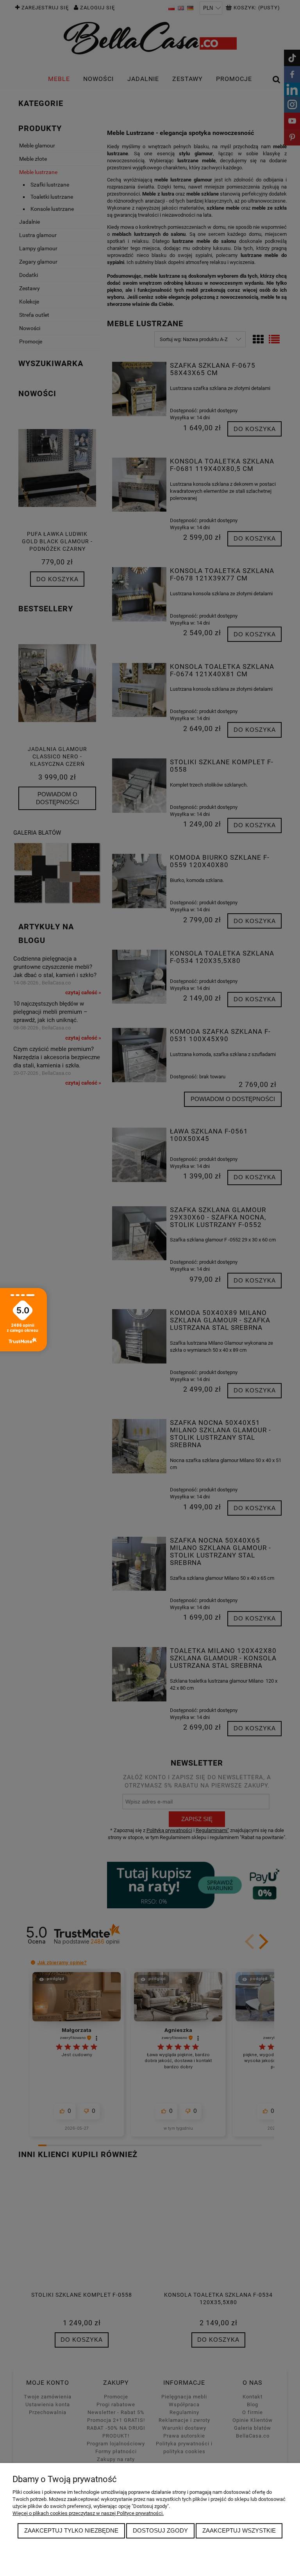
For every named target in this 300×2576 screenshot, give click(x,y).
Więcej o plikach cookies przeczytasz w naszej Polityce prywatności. (88, 2513)
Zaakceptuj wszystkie (239, 2530)
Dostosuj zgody (160, 2530)
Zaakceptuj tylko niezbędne (71, 2530)
